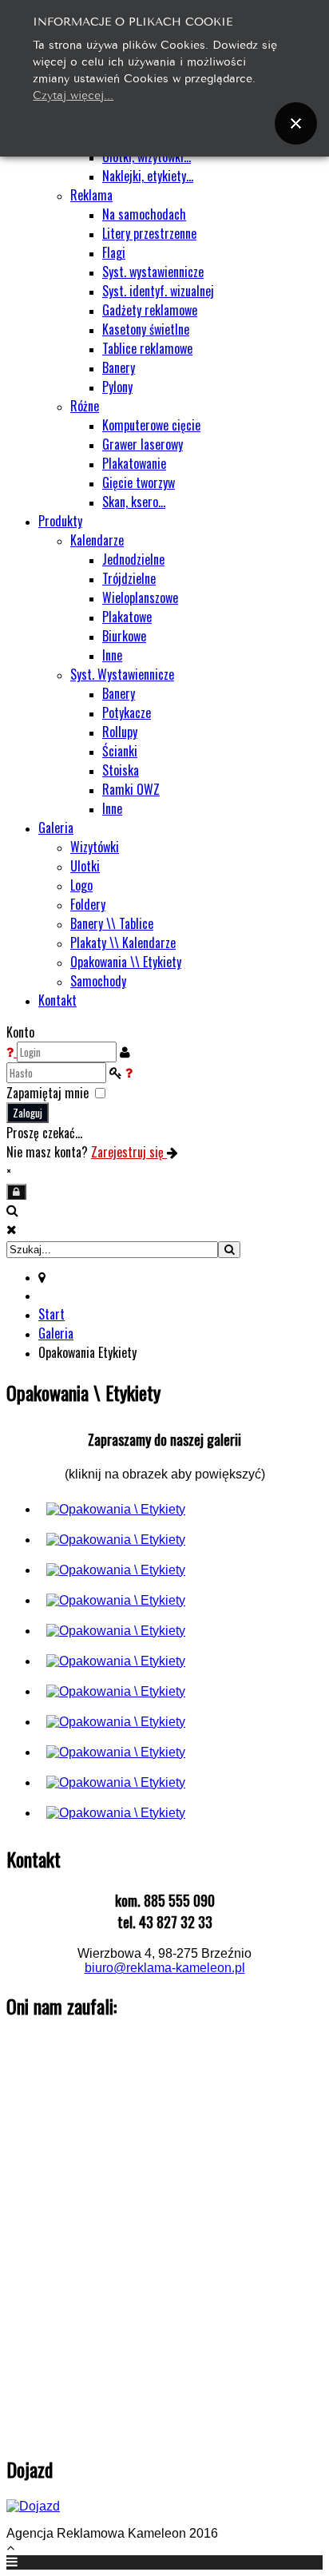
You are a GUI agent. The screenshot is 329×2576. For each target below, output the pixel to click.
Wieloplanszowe (140, 597)
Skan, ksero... (134, 502)
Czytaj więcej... (73, 94)
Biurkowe (124, 636)
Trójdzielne (129, 578)
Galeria (56, 828)
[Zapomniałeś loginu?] (12, 1051)
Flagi (114, 252)
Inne (112, 655)
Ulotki (85, 866)
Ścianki (120, 751)
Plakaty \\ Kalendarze (123, 943)
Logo (81, 885)
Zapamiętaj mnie (48, 1093)
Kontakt (57, 1000)
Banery (119, 367)
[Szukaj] (229, 1250)
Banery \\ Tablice (112, 923)
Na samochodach (144, 214)
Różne (85, 406)
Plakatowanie (134, 463)
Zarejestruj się (129, 1152)
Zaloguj (28, 1113)
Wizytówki (95, 847)
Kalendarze (97, 540)
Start (52, 1314)
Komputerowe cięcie (151, 425)
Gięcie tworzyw (139, 482)
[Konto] (16, 1192)
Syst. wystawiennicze (153, 272)
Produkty (60, 521)
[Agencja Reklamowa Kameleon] (116, 1509)
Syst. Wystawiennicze (122, 674)
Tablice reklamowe (147, 348)
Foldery (88, 904)
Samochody (98, 981)
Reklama (91, 195)
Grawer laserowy (143, 444)
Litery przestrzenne (149, 233)
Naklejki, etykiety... (148, 176)
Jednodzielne (133, 559)
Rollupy (120, 732)
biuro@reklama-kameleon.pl (165, 1968)
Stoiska (121, 770)
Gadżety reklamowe (150, 310)
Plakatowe (127, 617)
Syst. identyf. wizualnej (158, 291)
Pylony (117, 387)
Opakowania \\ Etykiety (126, 962)
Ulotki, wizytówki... (147, 157)
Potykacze (127, 712)
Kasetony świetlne (146, 329)
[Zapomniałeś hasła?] (129, 1072)
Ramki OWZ (131, 789)
